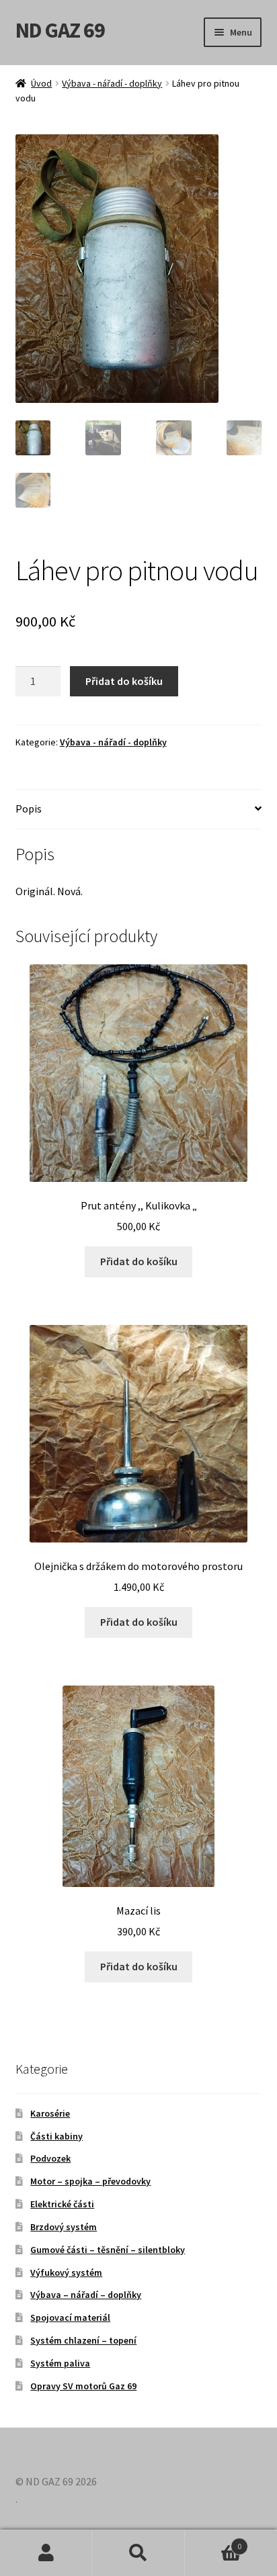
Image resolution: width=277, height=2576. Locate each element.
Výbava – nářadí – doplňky (86, 2295)
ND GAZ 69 (60, 30)
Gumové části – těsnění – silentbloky (108, 2250)
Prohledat (138, 2553)
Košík (213, 2541)
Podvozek (50, 2158)
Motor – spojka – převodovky (90, 2181)
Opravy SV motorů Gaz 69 (83, 2386)
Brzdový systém (64, 2227)
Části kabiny (56, 2136)
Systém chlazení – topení (83, 2340)
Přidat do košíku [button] (139, 1261)
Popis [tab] (29, 809)
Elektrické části (62, 2204)
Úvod (41, 83)
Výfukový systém (66, 2272)
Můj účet (46, 2553)
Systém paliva (60, 2363)
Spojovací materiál (70, 2317)
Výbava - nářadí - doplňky (112, 83)
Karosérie (50, 2113)
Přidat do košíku (124, 681)
